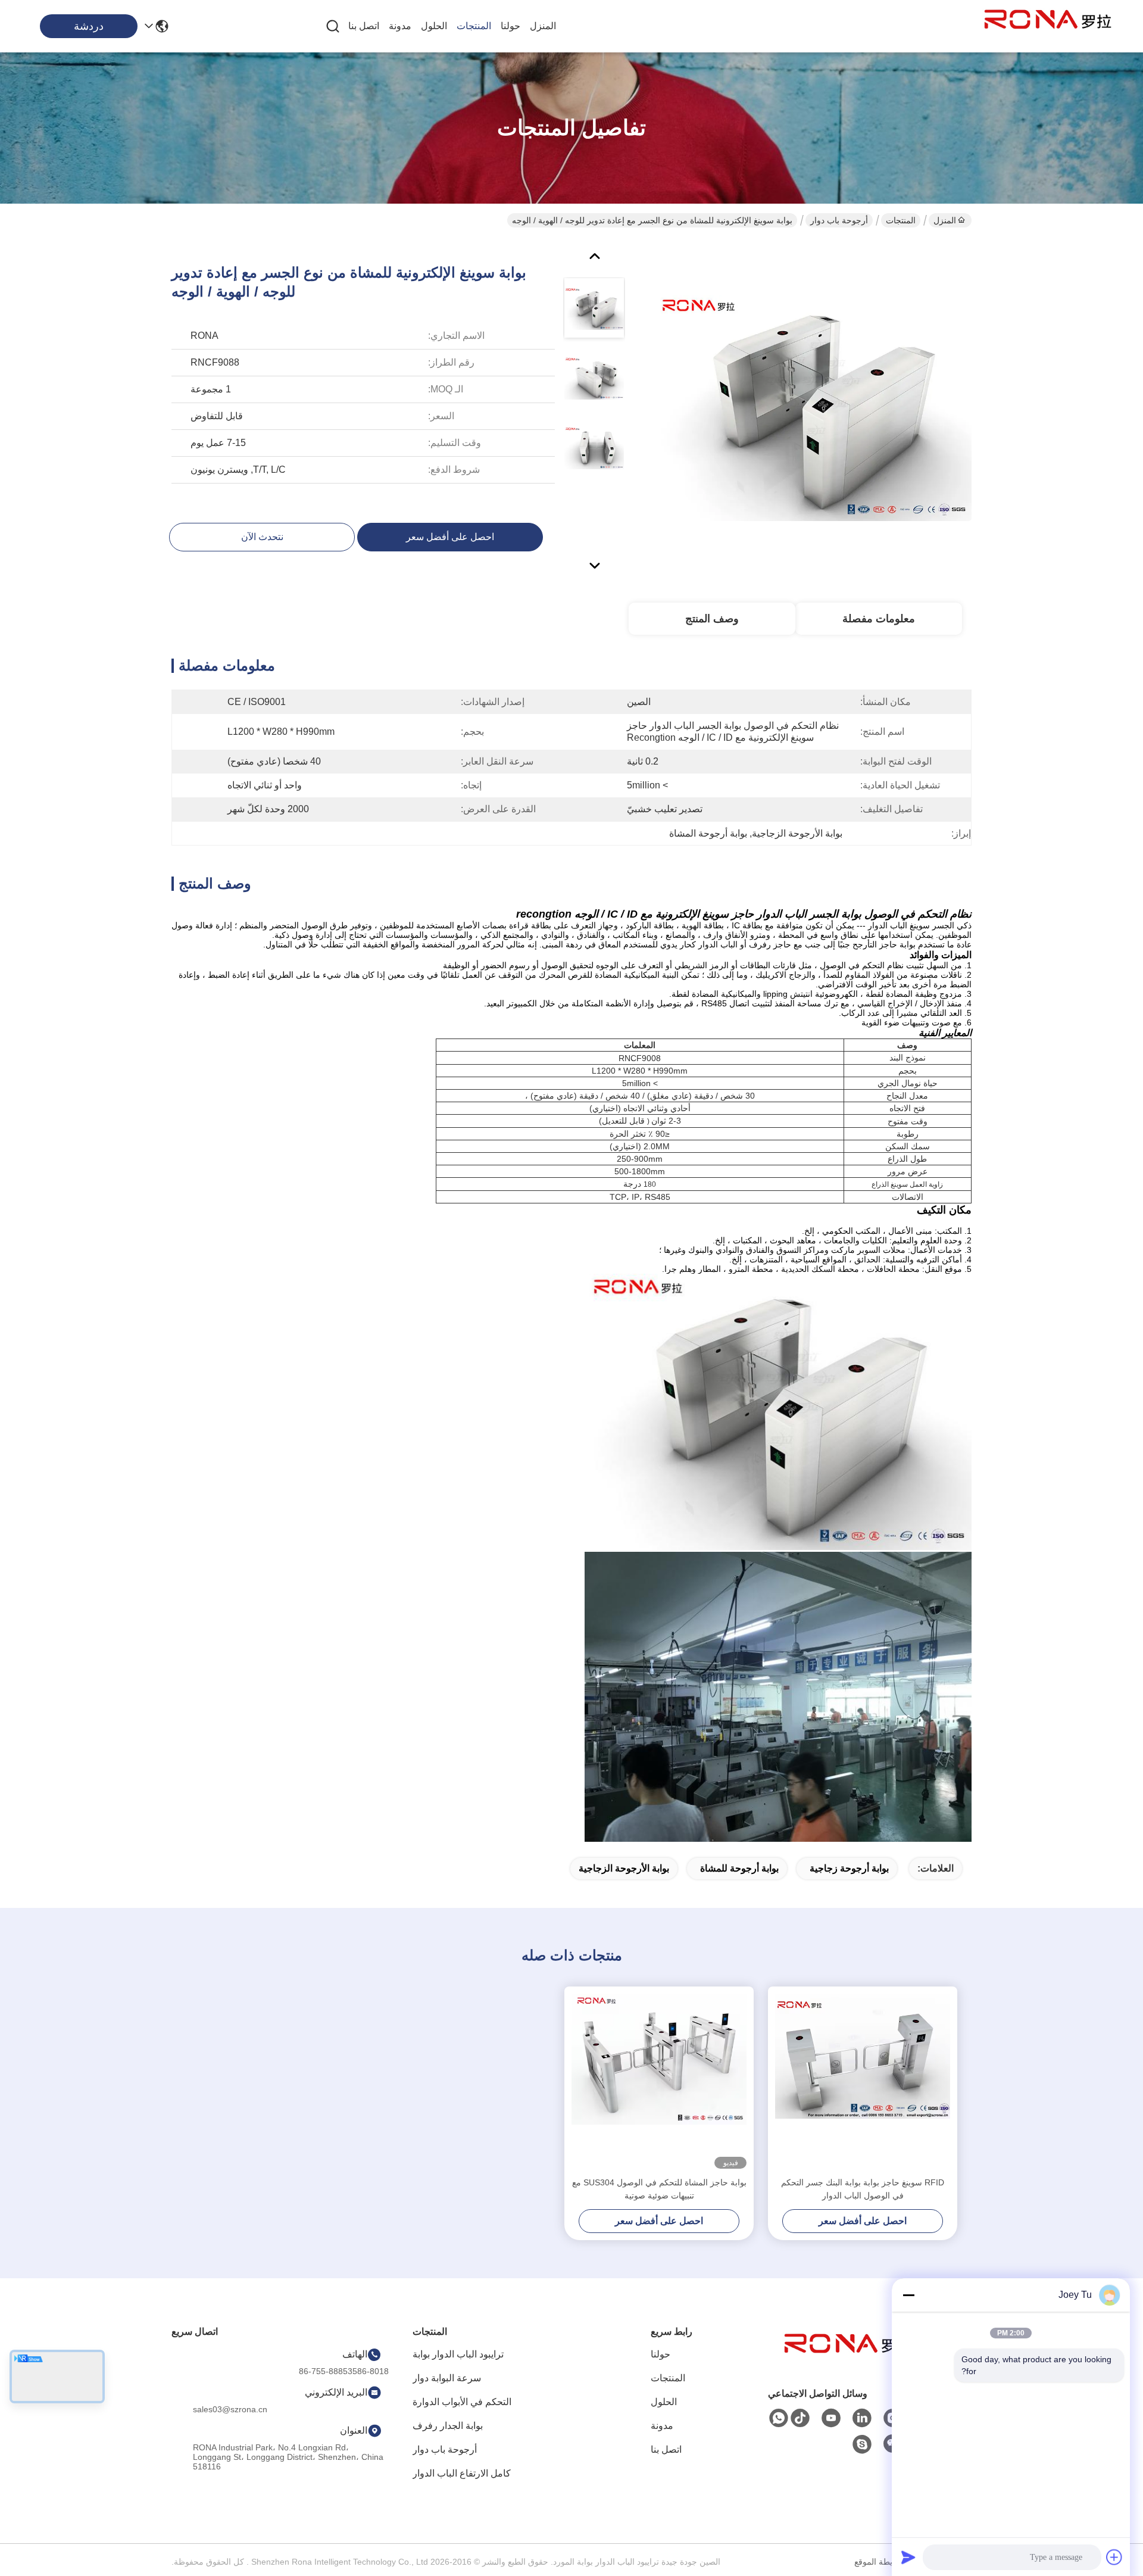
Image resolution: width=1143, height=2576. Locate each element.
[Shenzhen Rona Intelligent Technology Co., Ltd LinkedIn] (862, 2418)
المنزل (543, 26)
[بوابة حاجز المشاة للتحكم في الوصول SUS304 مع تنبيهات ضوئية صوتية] (659, 2081)
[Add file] (1114, 2557)
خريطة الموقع (878, 2562)
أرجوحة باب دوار (839, 220)
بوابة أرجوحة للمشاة (739, 1868)
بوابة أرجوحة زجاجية (849, 1868)
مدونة (400, 26)
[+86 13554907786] (862, 2444)
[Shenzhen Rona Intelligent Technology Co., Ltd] (1048, 26)
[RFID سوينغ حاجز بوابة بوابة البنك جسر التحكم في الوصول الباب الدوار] (863, 2081)
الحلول (434, 26)
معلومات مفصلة (879, 619)
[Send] (908, 2557)
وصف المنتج (712, 619)
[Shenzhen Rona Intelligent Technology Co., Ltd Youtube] (831, 2418)
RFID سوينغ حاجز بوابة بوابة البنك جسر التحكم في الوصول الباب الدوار (863, 2189)
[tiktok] (800, 2418)
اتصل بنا (364, 26)
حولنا (510, 26)
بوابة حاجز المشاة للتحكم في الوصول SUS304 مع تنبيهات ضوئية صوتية (659, 2189)
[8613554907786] (779, 2418)
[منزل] (848, 2358)
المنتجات (474, 26)
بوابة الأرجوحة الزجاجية (624, 1868)
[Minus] (908, 2295)
